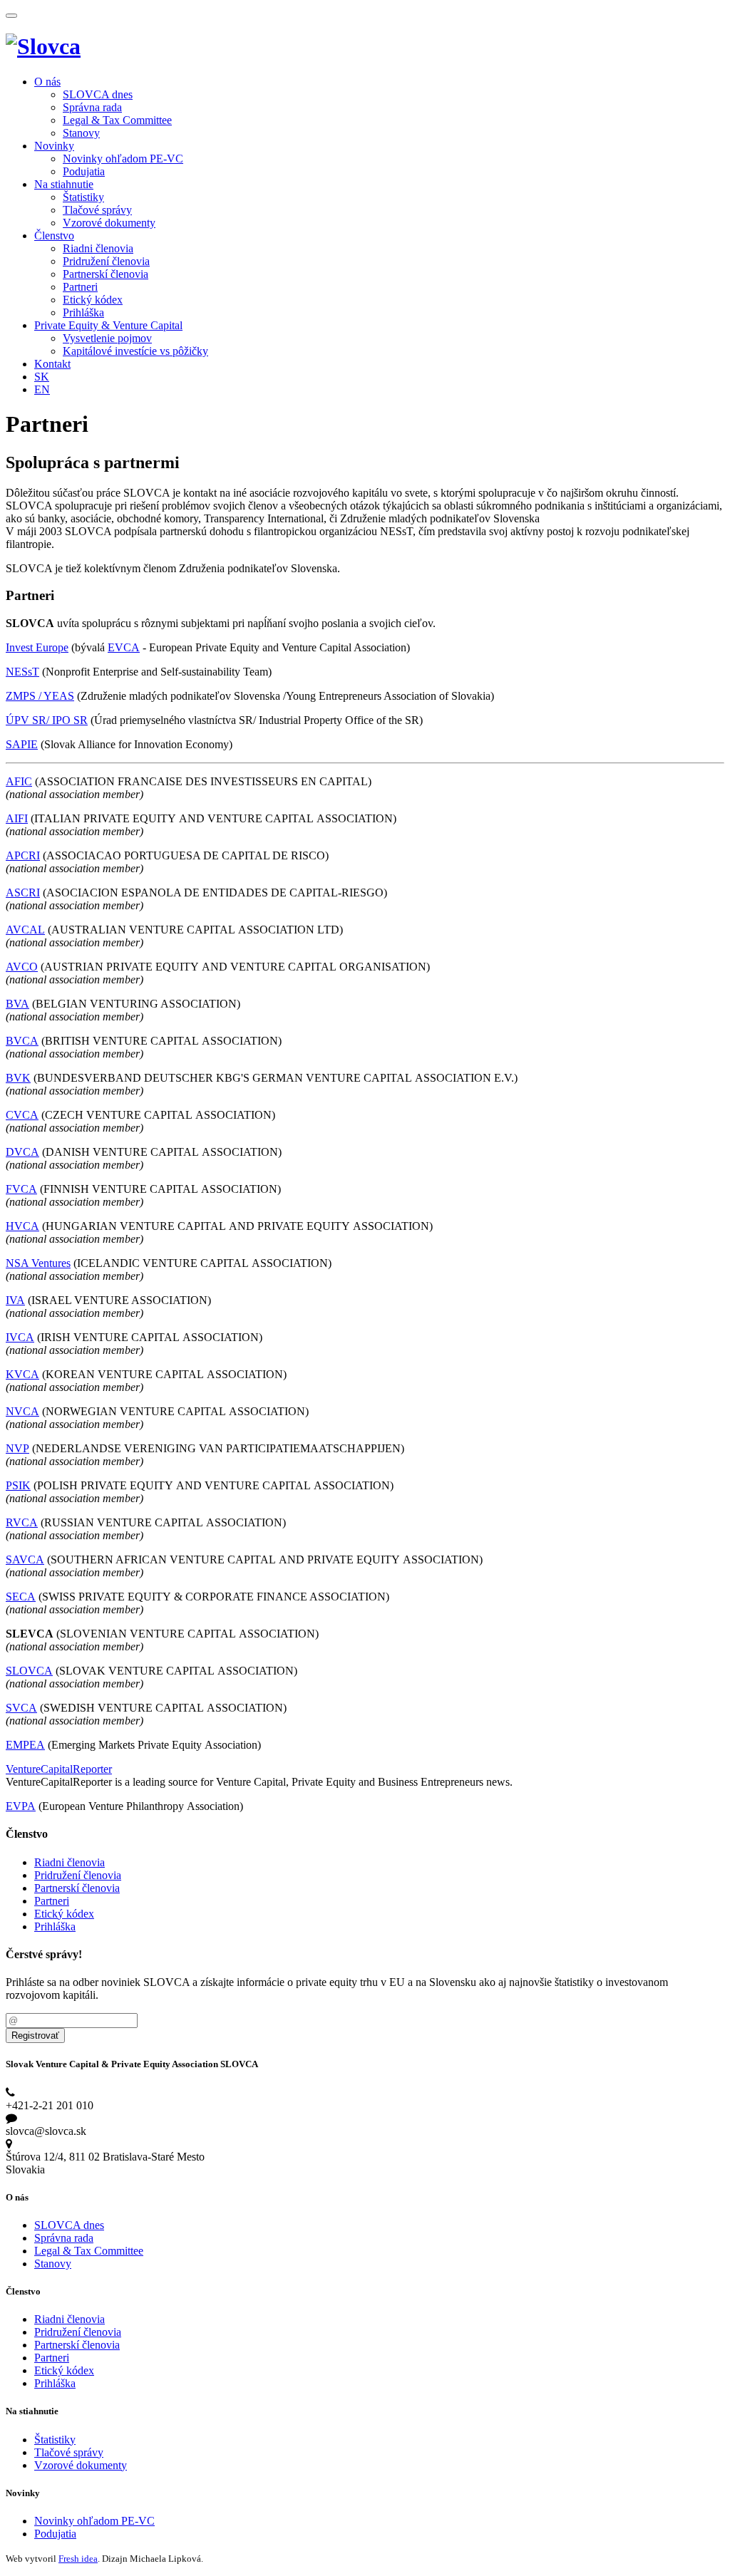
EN (42, 389)
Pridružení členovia (106, 261)
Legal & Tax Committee (117, 120)
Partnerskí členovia (106, 274)
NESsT (22, 672)
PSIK (18, 1485)
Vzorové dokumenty (109, 223)
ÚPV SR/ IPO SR (47, 720)
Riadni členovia (98, 248)
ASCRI (23, 893)
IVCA (20, 1337)
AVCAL (25, 930)
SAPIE (22, 744)
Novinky (54, 146)
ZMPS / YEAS (40, 696)
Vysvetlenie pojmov (107, 338)
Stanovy (81, 133)
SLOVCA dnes (98, 94)
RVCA (22, 1522)
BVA (17, 1004)
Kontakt (52, 364)
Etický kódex (93, 300)
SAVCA (25, 1559)
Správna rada (92, 107)
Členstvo (54, 236)
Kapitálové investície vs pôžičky (135, 351)
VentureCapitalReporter (59, 1769)
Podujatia (84, 171)
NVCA (22, 1411)
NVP (17, 1448)
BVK (18, 1078)
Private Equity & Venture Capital (108, 325)
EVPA (21, 1806)
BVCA (22, 1041)
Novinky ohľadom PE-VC (123, 159)
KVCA (22, 1374)
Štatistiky (83, 197)
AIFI (17, 818)
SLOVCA (29, 1671)
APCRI (23, 855)
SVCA (21, 1708)
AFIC (19, 781)
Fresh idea (78, 2559)
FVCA (21, 1189)
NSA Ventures (38, 1263)
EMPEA (25, 1745)
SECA (21, 1597)
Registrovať (35, 2036)
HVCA (22, 1226)
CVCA (22, 1115)
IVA (15, 1300)
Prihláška (83, 312)
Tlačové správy (97, 210)
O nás (47, 82)
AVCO (22, 967)
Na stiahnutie (64, 184)
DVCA (22, 1152)
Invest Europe (37, 647)
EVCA (124, 647)
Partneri (80, 287)
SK (42, 377)
